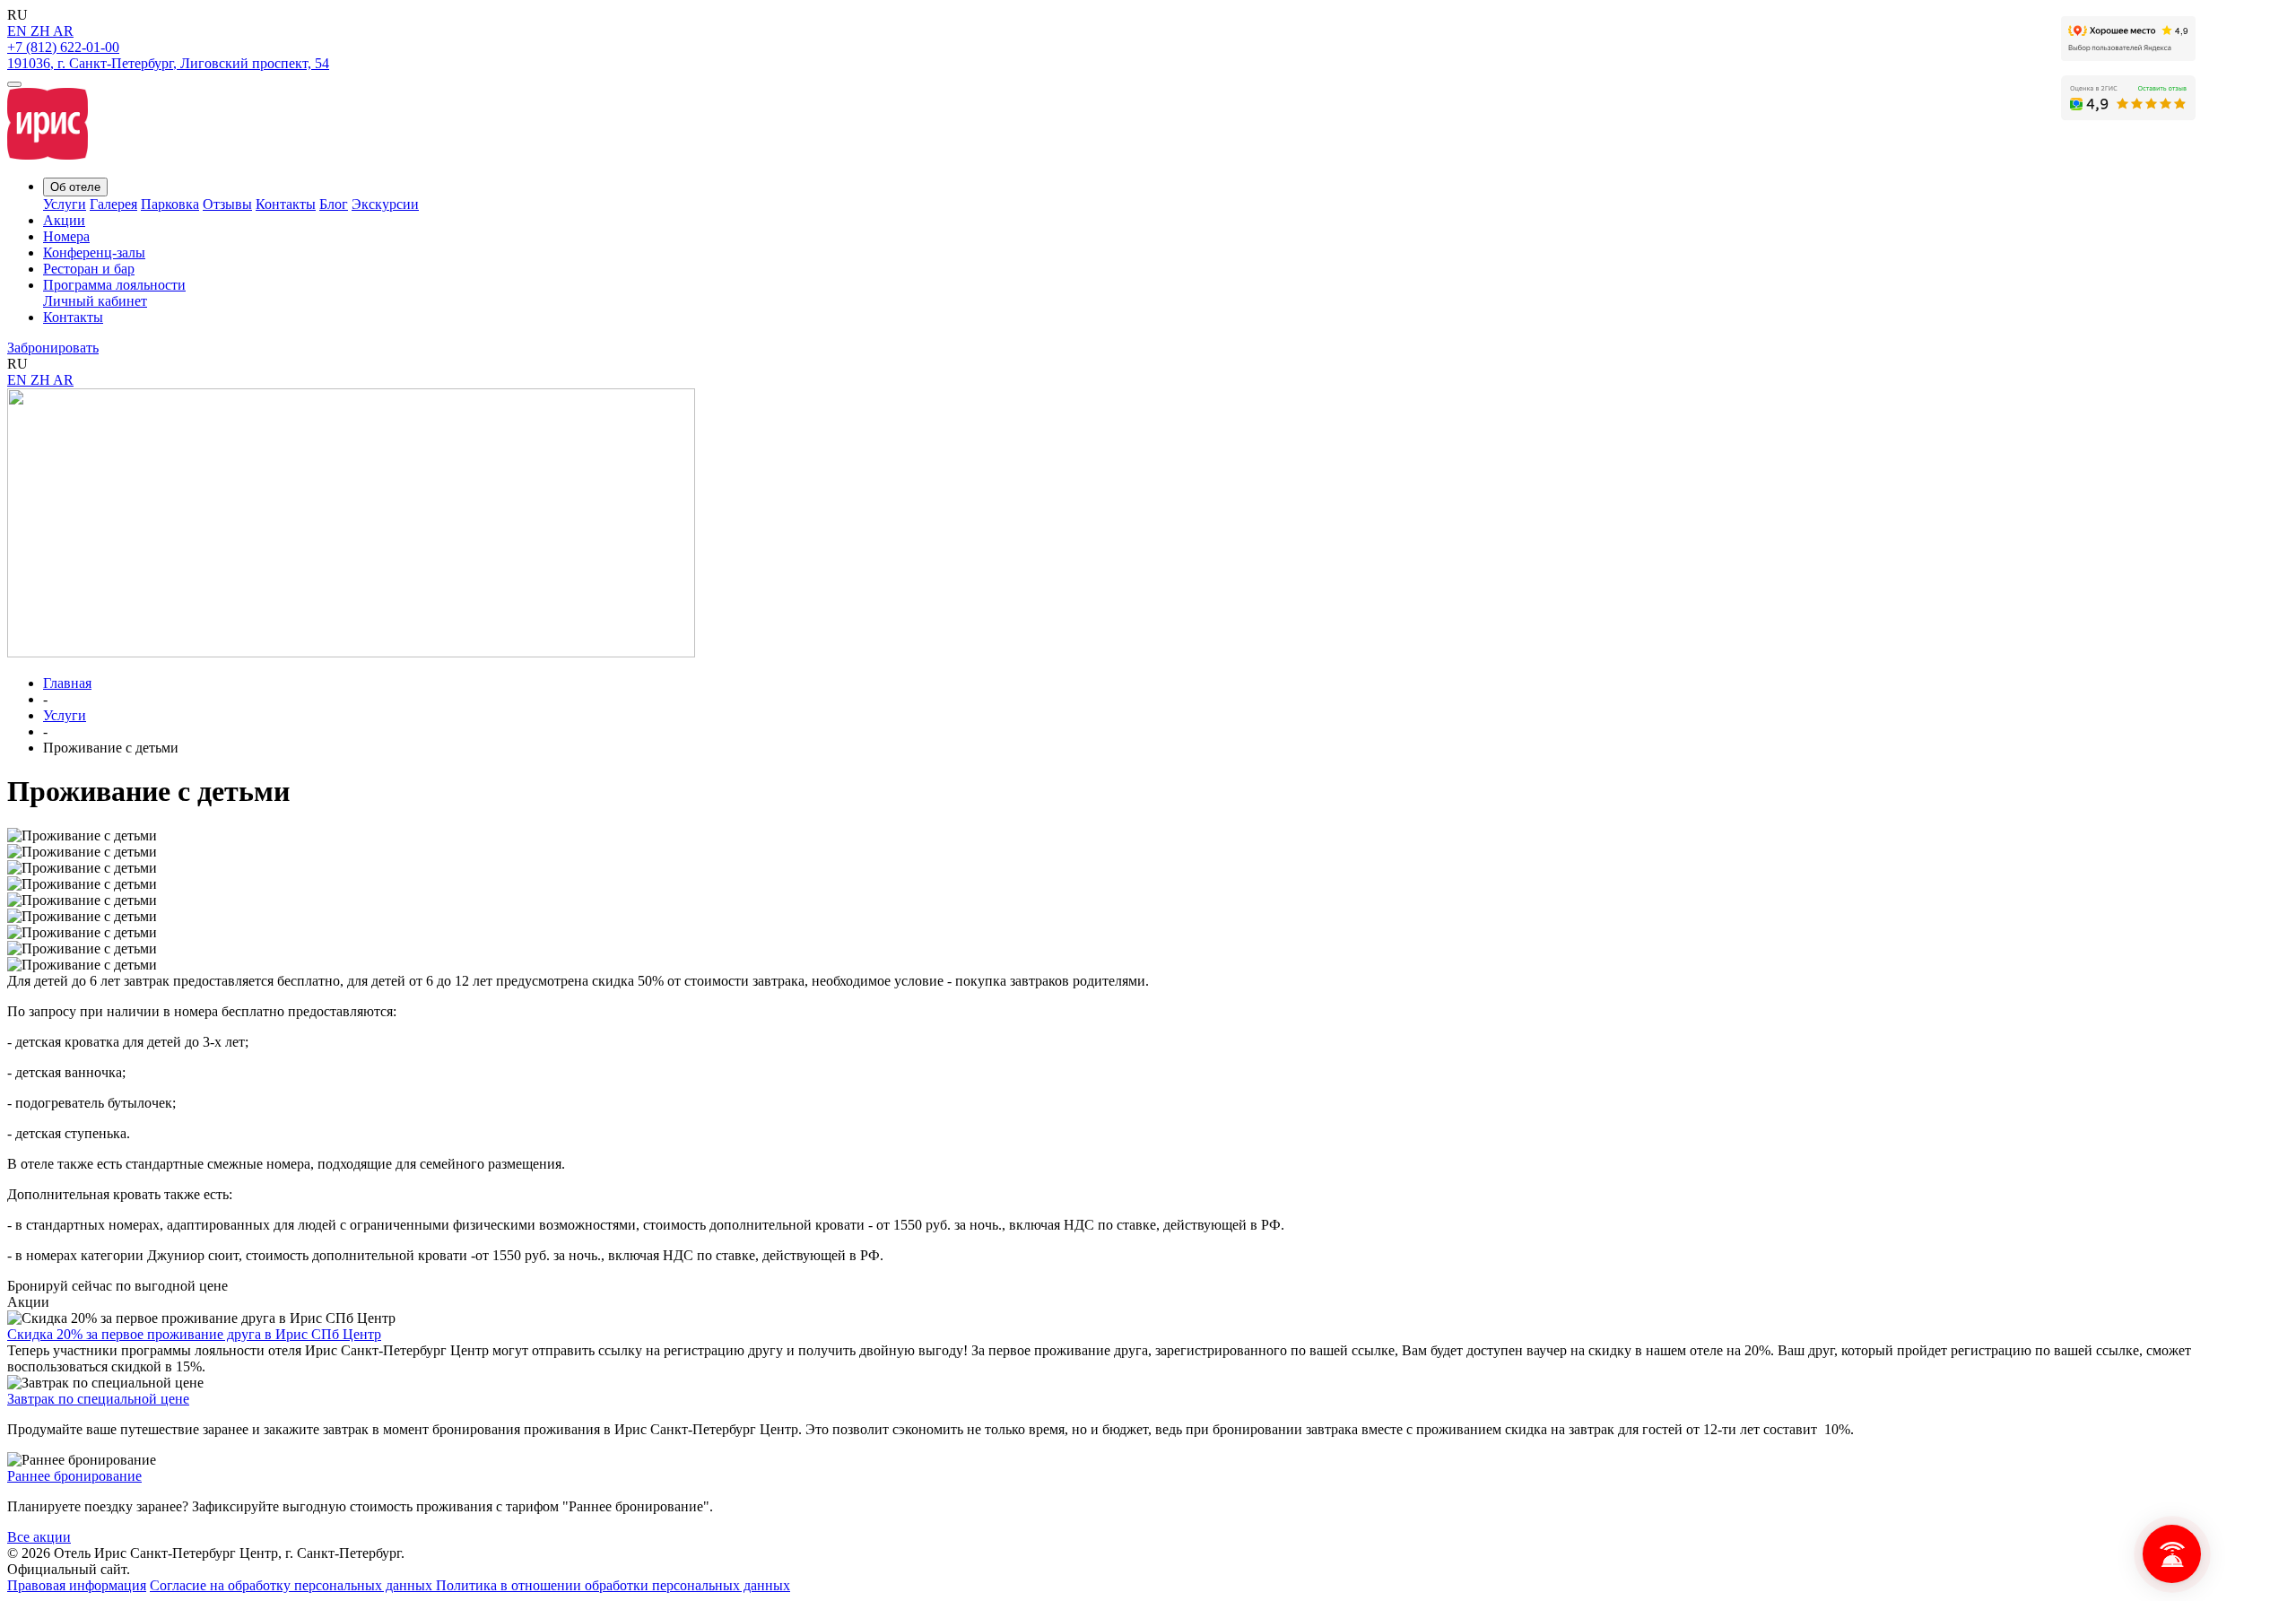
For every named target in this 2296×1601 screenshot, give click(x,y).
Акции (64, 220)
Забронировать (53, 348)
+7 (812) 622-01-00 (63, 47)
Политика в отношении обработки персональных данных (613, 1585)
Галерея (113, 204)
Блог (334, 204)
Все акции (39, 1537)
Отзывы (227, 204)
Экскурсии (385, 204)
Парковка (170, 204)
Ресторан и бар (89, 269)
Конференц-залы (94, 252)
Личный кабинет (95, 301)
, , (168, 63)
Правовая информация (77, 1585)
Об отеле (75, 187)
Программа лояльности (114, 285)
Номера (66, 236)
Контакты (286, 204)
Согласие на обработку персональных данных (293, 1585)
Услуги (65, 204)
